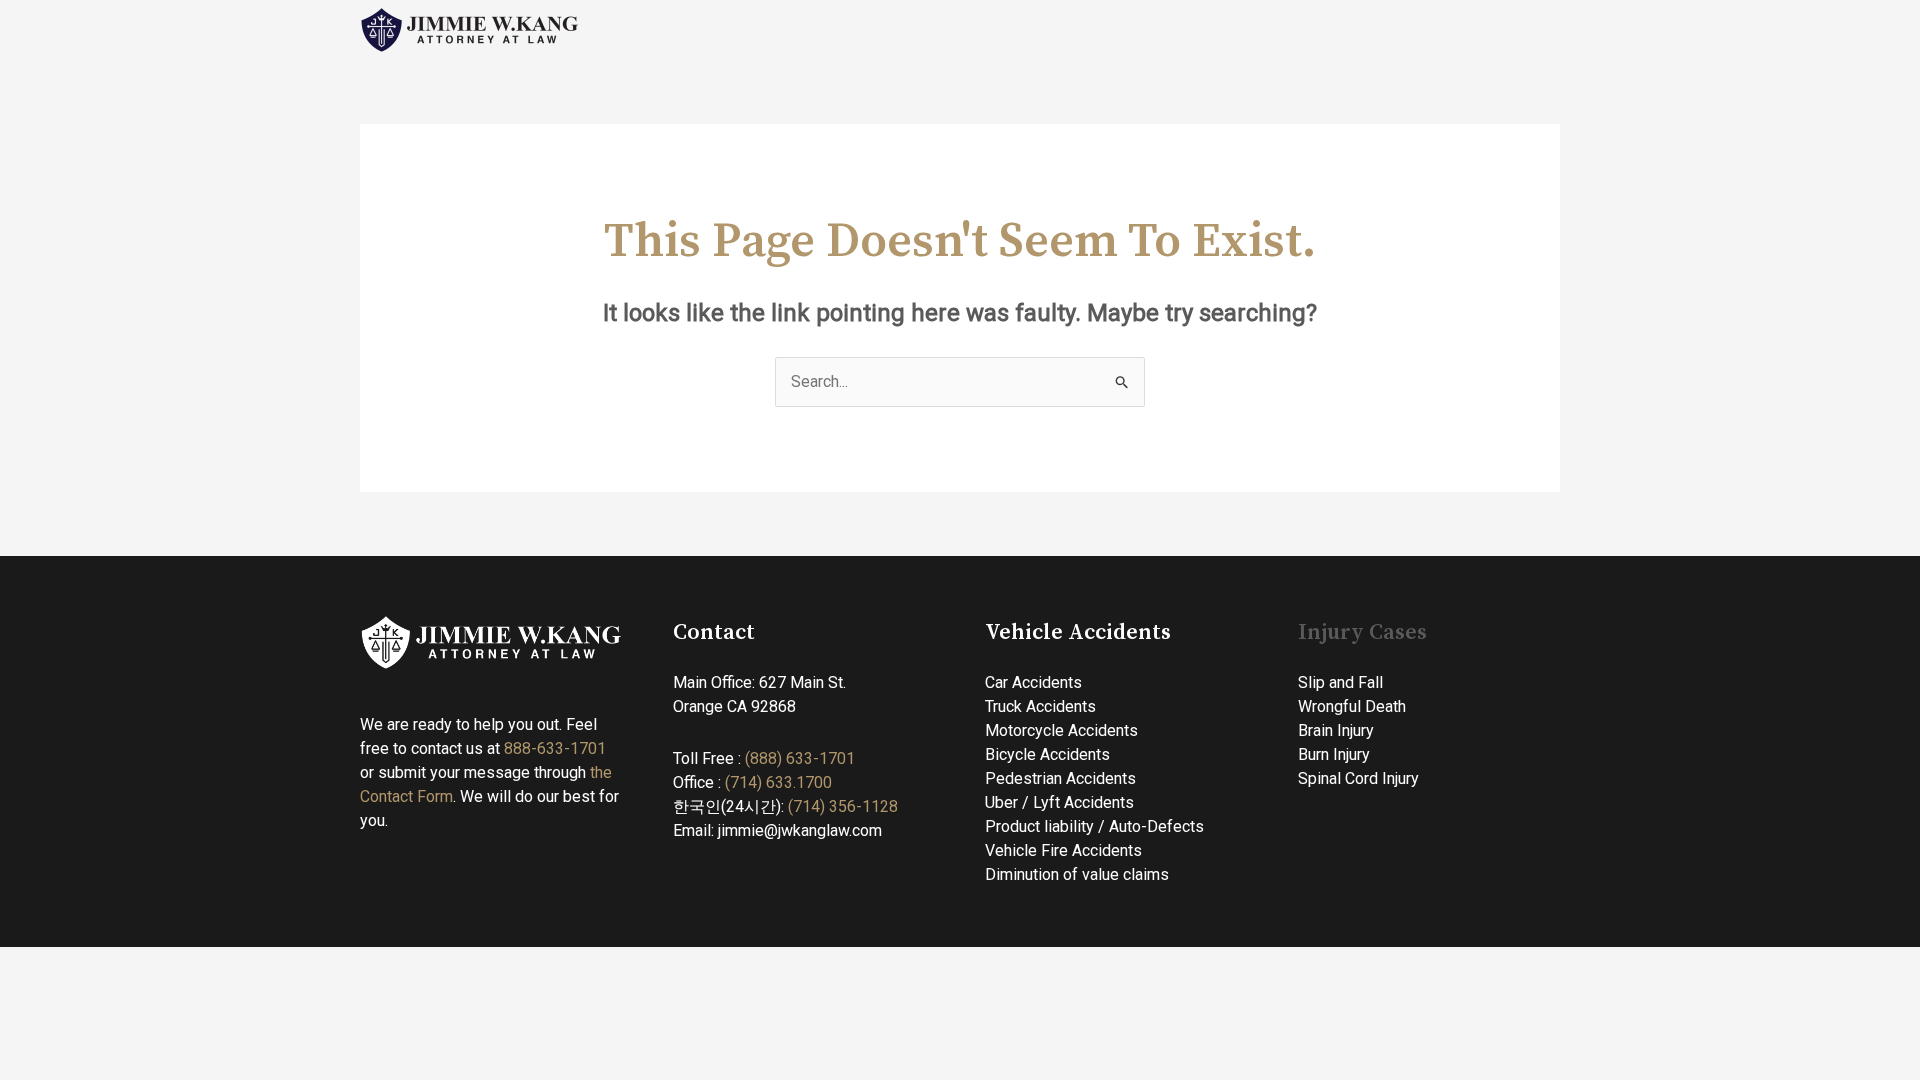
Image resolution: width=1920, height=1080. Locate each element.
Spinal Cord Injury (1358, 778)
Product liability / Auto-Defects (1094, 826)
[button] (1148, 29)
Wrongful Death (1352, 706)
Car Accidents (1033, 682)
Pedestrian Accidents (1060, 778)
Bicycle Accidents (1047, 754)
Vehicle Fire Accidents (1063, 850)
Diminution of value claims (1077, 874)
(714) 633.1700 (778, 782)
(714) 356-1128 (843, 806)
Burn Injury (1334, 754)
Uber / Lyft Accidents (1059, 802)
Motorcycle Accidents (1061, 730)
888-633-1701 (557, 748)
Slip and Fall (1340, 682)
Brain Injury (1336, 730)
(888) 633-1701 (800, 758)
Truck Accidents (1040, 706)
